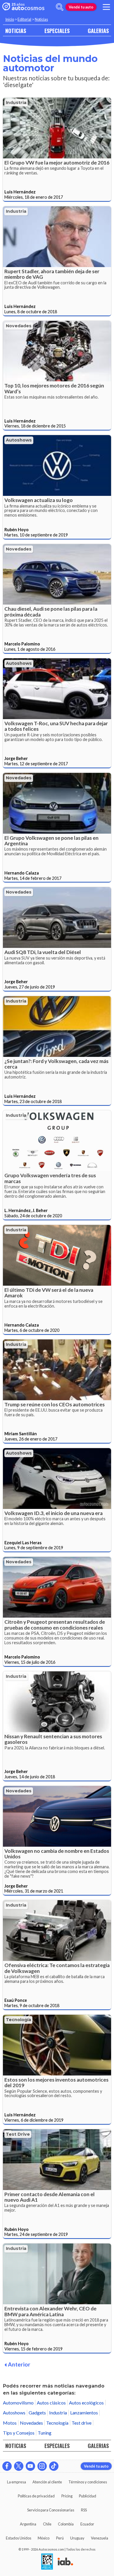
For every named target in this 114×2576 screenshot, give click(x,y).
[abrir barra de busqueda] (60, 7)
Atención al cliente (47, 2482)
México (44, 2538)
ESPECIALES (57, 31)
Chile (47, 2524)
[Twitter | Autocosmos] (19, 2466)
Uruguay (77, 2538)
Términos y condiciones (88, 2482)
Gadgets (37, 2413)
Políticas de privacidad (36, 2496)
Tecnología (18, 2020)
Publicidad (88, 2496)
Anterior (19, 2364)
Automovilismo (18, 2403)
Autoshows (19, 440)
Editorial (24, 19)
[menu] (106, 7)
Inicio (10, 19)
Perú (60, 2538)
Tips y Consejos (19, 2433)
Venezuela (100, 2538)
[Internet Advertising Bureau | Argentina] (65, 2562)
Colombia (66, 2524)
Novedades (19, 326)
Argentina (28, 2524)
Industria (16, 103)
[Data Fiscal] (47, 2562)
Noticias (41, 19)
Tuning (45, 2433)
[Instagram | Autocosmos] (42, 2466)
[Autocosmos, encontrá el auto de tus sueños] (23, 7)
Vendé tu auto (81, 7)
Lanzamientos (84, 2413)
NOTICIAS (16, 31)
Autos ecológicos (86, 2403)
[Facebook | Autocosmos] (7, 2466)
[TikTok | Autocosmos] (54, 2466)
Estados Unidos (19, 2538)
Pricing (67, 2496)
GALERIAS (98, 31)
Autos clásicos (51, 2403)
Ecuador (87, 2524)
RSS (84, 2510)
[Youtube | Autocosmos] (30, 2466)
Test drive (18, 2134)
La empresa (17, 2482)
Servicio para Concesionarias (51, 2510)
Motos (10, 2423)
